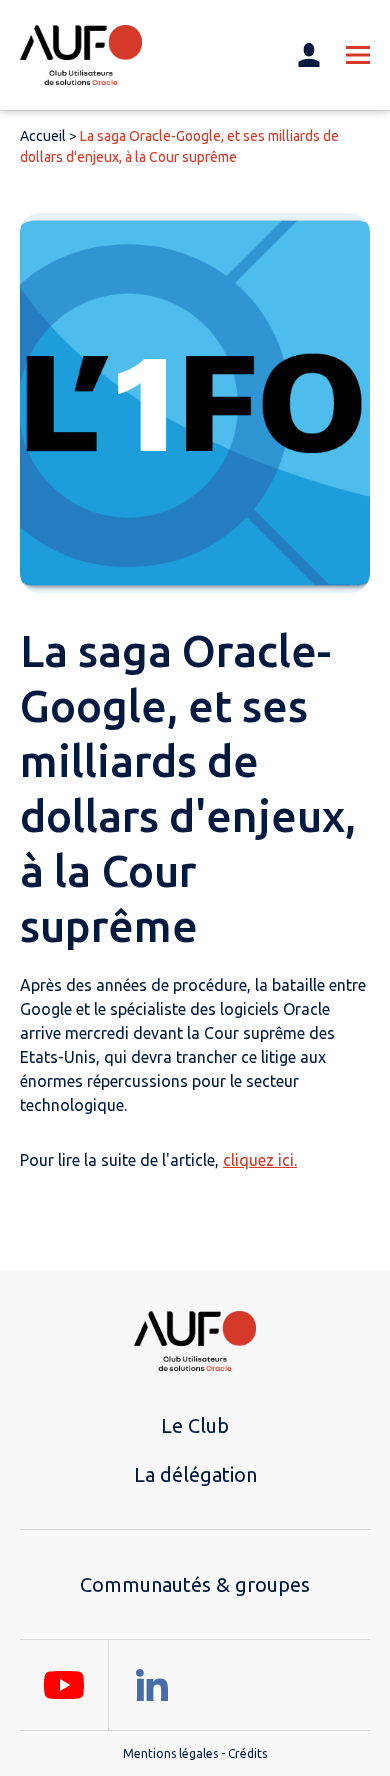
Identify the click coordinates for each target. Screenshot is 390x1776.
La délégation (195, 1474)
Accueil (43, 136)
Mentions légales (170, 1753)
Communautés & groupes (195, 1584)
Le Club (195, 1425)
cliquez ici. (260, 1160)
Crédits (247, 1753)
